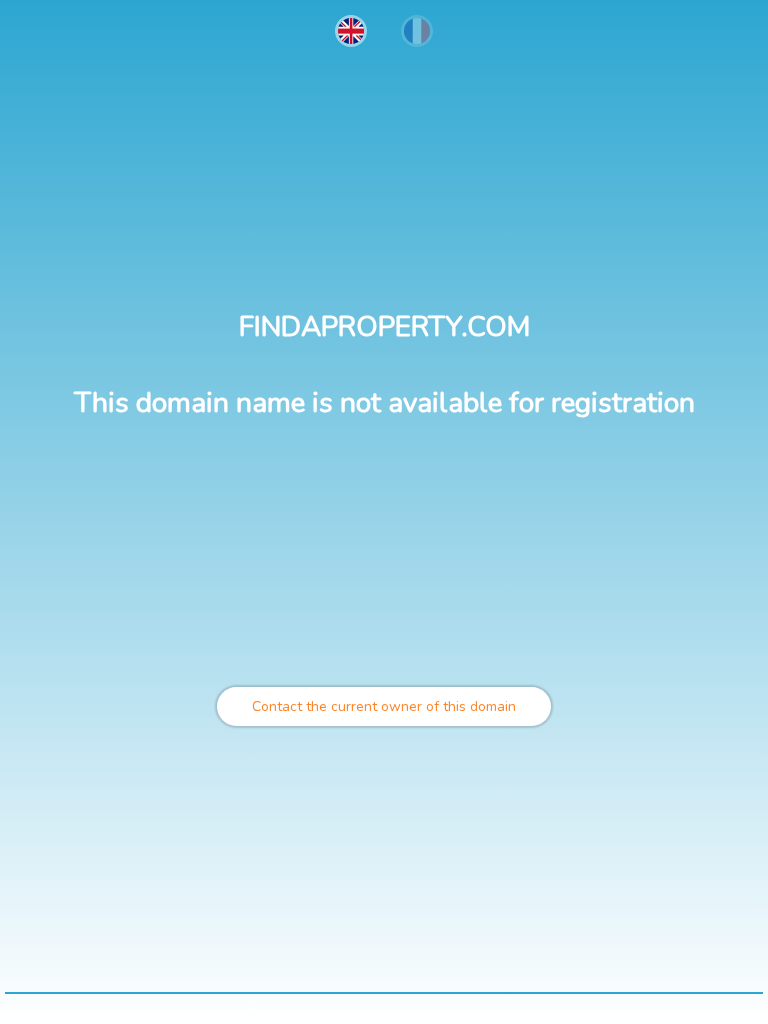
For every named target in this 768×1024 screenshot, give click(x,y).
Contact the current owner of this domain (384, 706)
